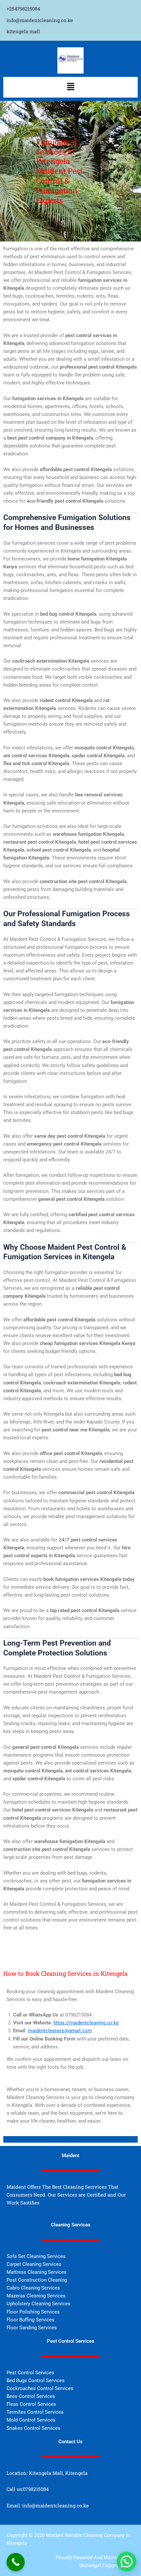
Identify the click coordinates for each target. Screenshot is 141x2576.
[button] (70, 87)
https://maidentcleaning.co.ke (86, 2023)
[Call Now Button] (16, 2562)
